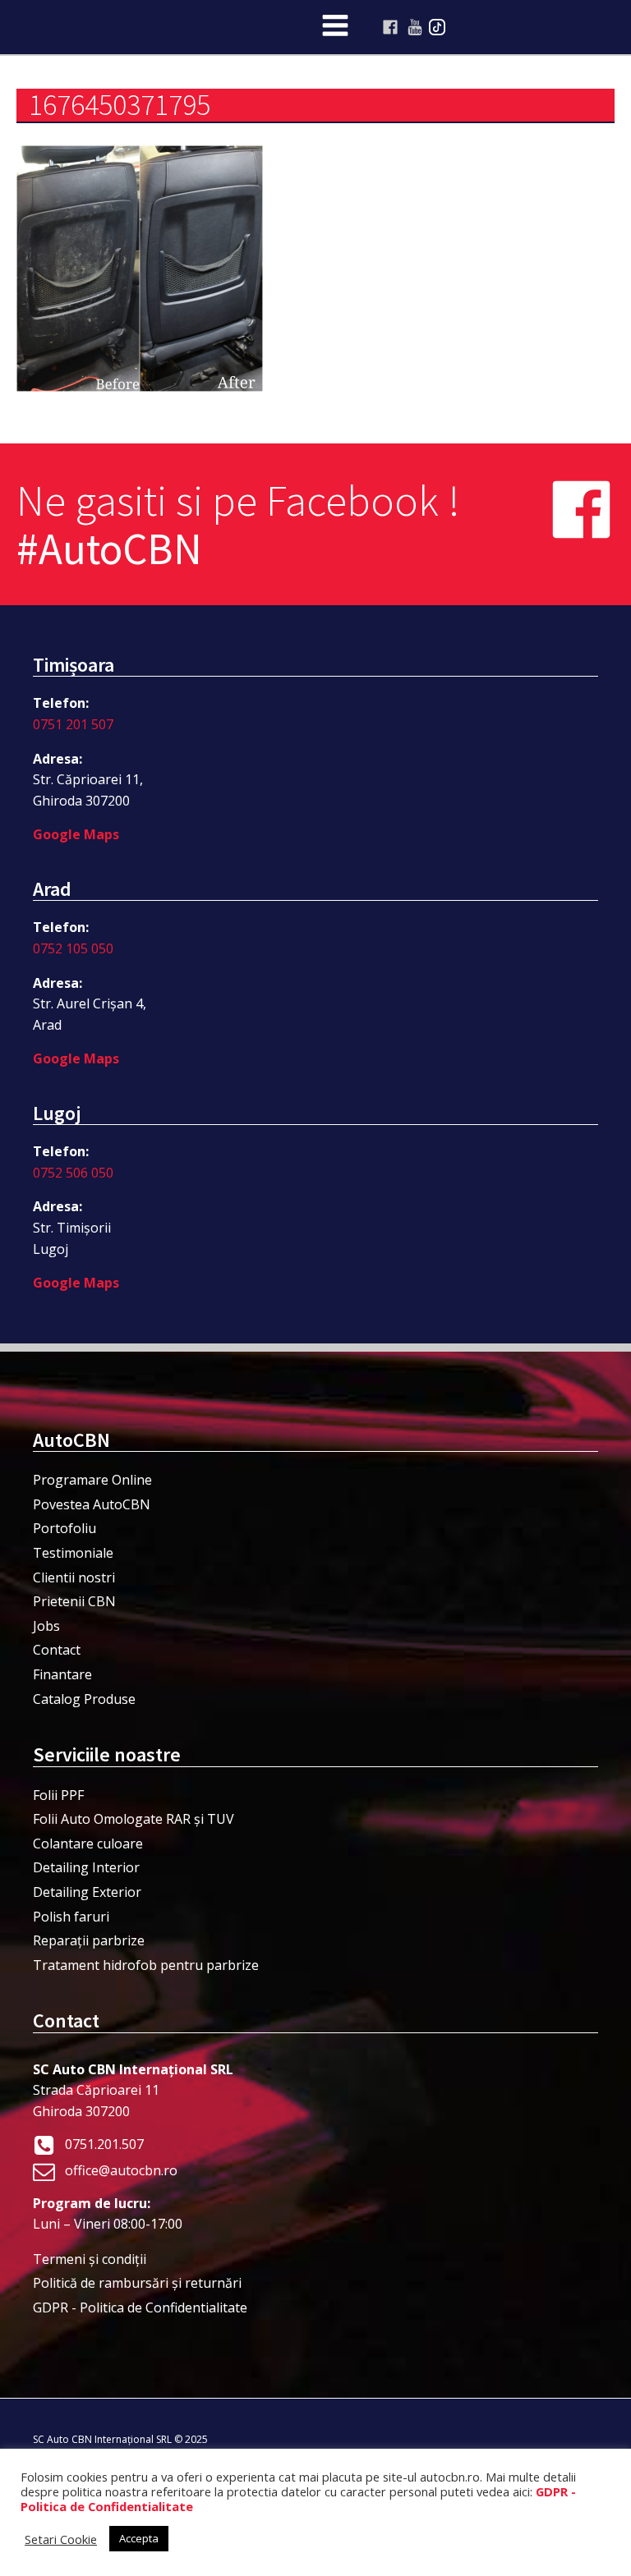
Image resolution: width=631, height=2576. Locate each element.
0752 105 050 (73, 948)
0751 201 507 (73, 724)
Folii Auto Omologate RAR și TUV (134, 1819)
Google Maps (76, 834)
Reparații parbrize (89, 1940)
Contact (57, 1650)
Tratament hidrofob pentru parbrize (146, 1965)
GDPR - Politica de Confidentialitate (140, 2307)
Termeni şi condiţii (90, 2259)
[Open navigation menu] (335, 27)
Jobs (46, 1626)
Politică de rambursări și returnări (137, 2283)
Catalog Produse (84, 1699)
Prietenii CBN (74, 1601)
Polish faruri (71, 1917)
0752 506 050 (73, 1173)
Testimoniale (73, 1553)
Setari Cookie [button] (61, 2539)
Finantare (62, 1674)
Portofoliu (64, 1528)
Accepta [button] (139, 2538)
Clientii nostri (74, 1577)
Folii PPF (58, 1795)
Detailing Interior (86, 1867)
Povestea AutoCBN (92, 1504)
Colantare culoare (88, 1844)
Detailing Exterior (87, 1892)
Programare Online (92, 1480)
